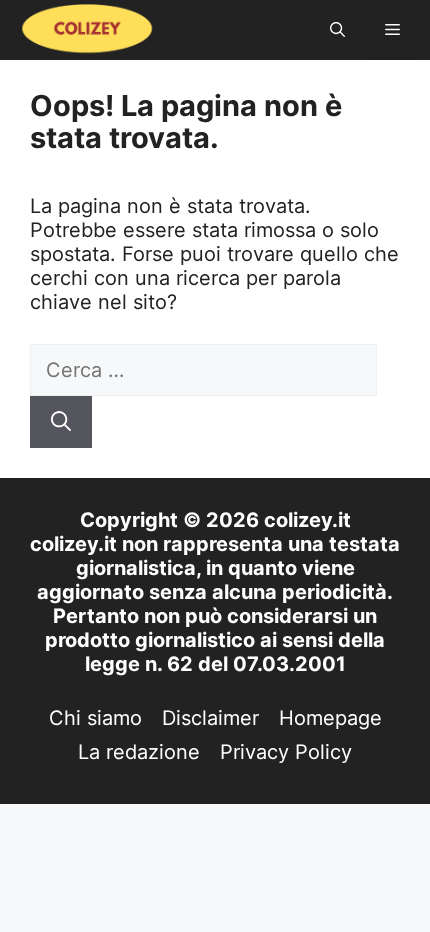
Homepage (330, 718)
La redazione (139, 752)
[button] (337, 30)
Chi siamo (95, 718)
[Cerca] (61, 422)
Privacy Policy (286, 752)
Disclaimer (210, 718)
